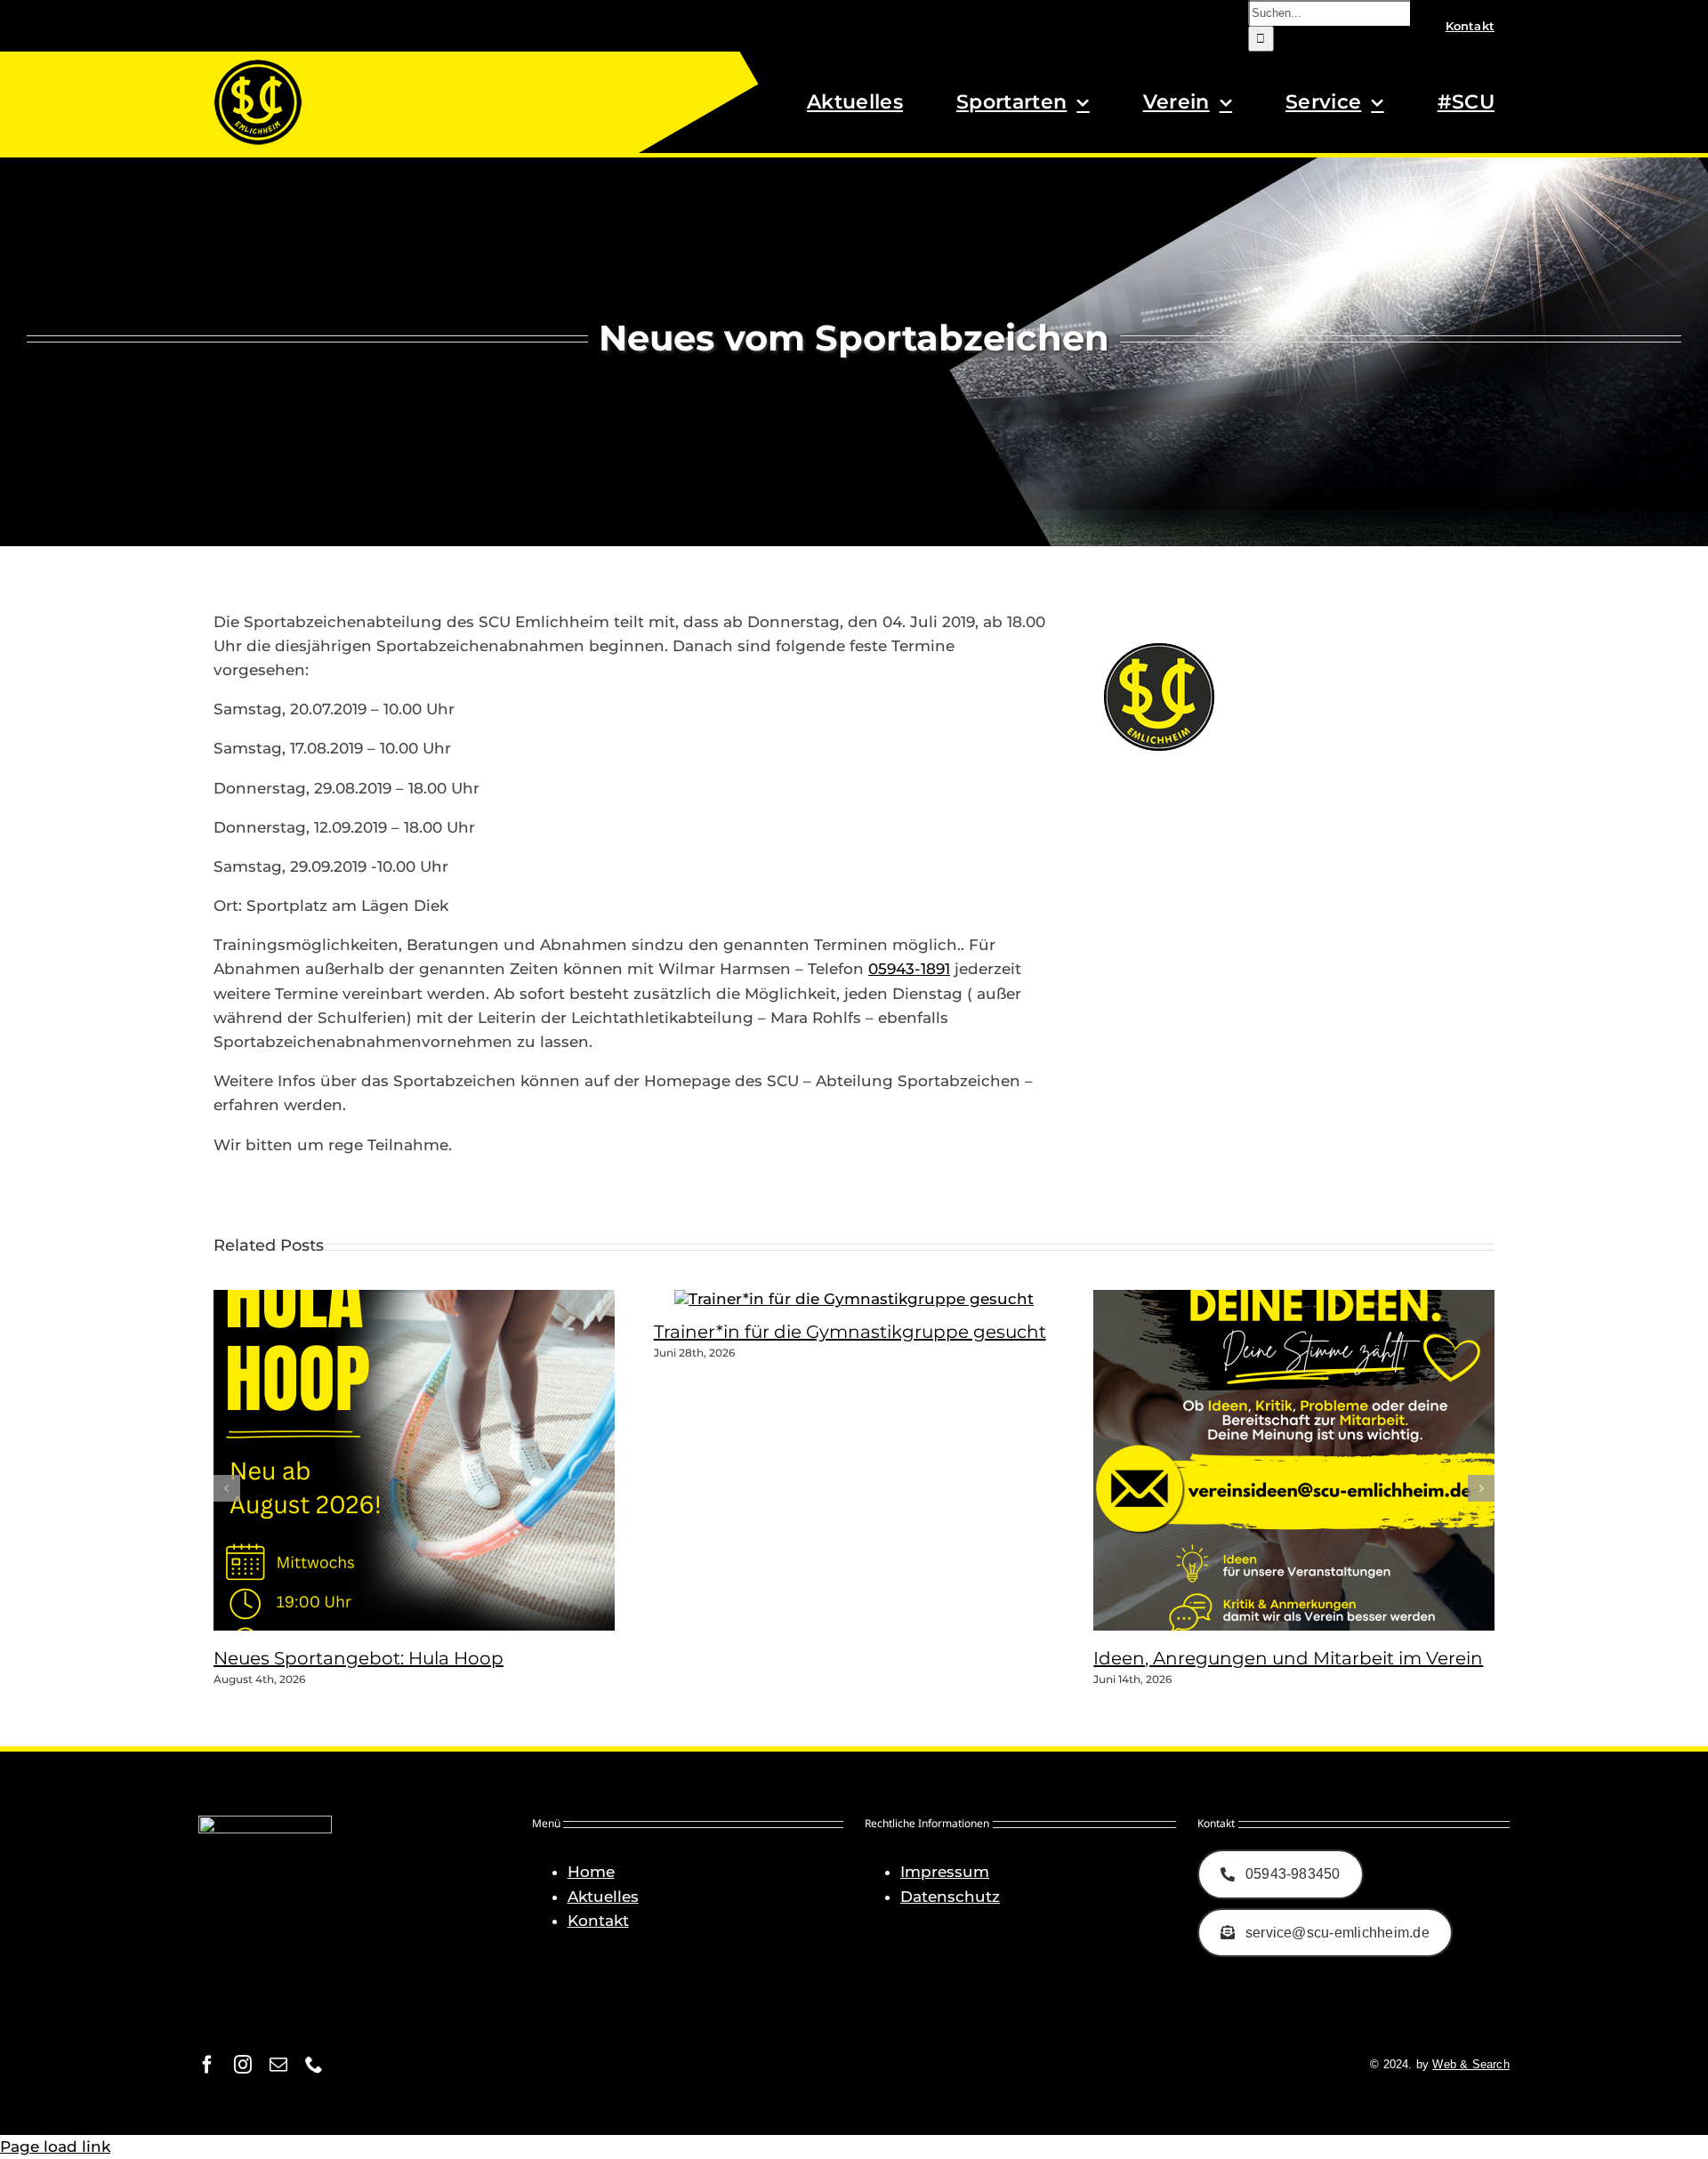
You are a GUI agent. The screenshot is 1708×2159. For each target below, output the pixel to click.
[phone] (314, 2065)
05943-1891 (909, 969)
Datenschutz (950, 1897)
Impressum (945, 1872)
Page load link (55, 2147)
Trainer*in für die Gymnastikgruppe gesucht (850, 1332)
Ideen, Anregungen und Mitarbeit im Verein (1288, 1658)
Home (591, 1872)
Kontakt (598, 1921)
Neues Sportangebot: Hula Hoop (359, 1658)
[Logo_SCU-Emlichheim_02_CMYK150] (258, 65)
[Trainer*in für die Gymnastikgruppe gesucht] (854, 1299)
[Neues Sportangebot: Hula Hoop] (436, 1625)
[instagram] (243, 2065)
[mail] (278, 2065)
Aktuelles (603, 1897)
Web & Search (1470, 2064)
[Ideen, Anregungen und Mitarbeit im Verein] (1316, 1625)
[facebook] (207, 2065)
